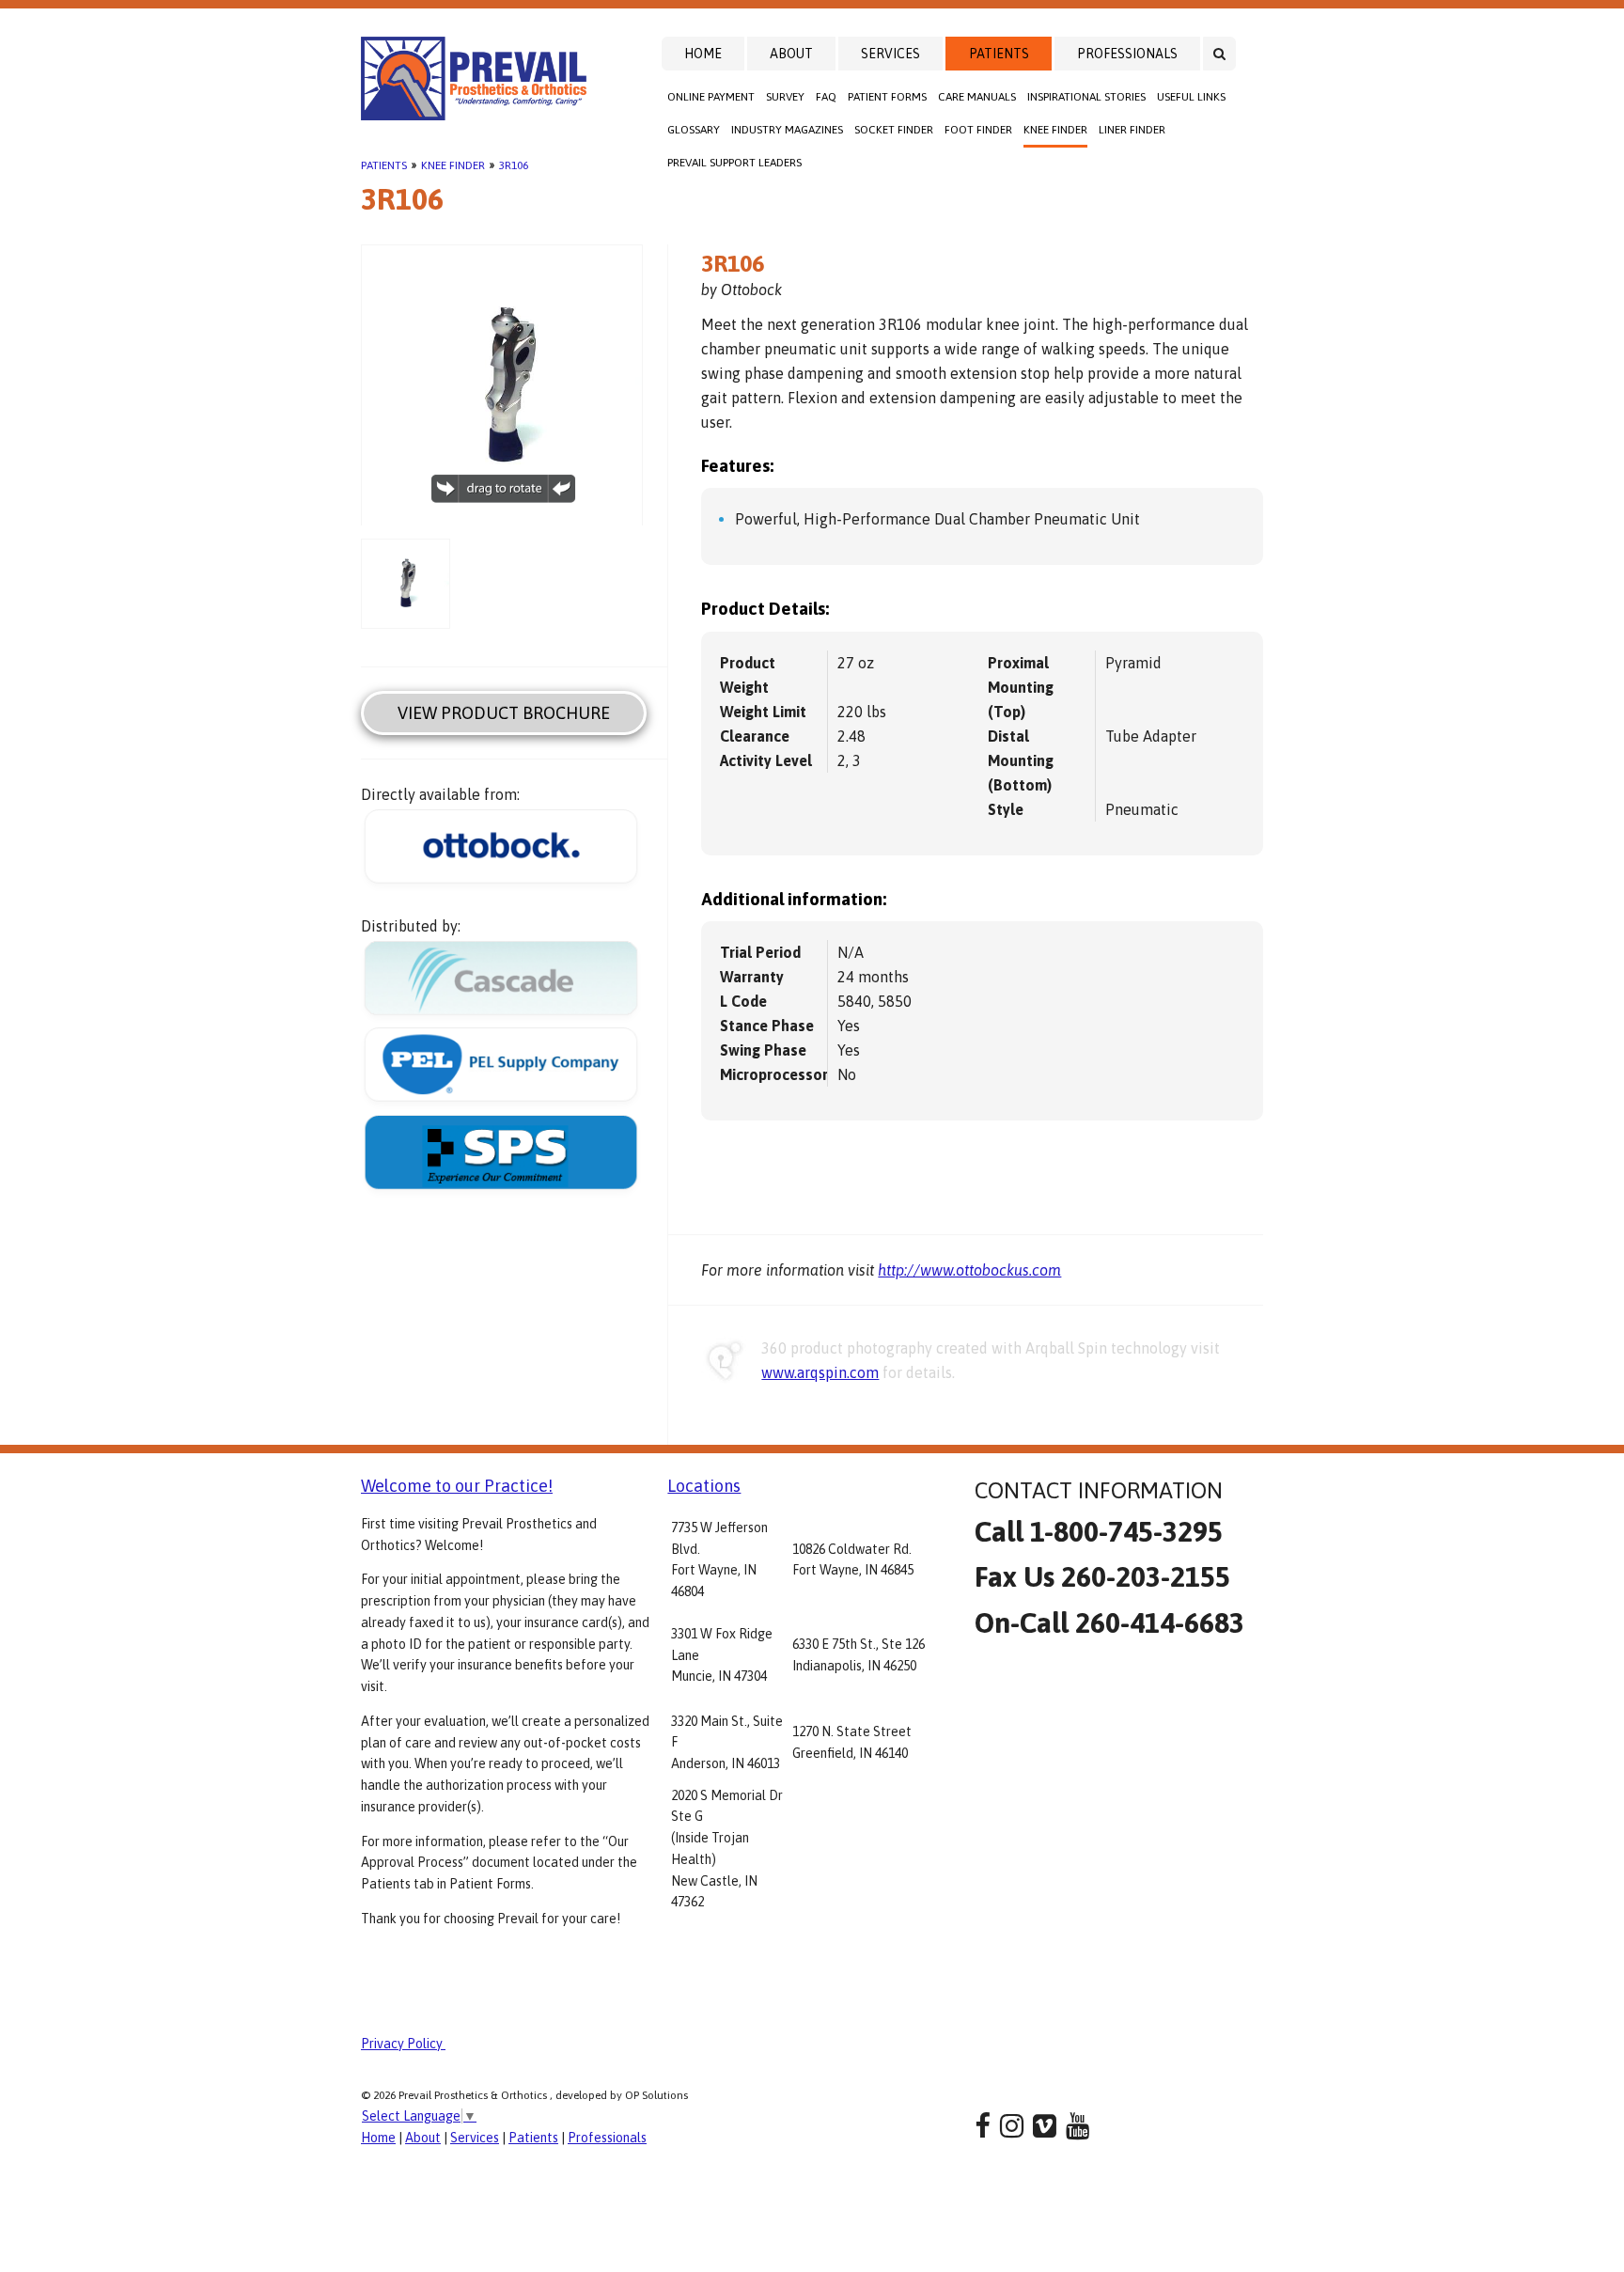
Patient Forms (887, 97)
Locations (704, 1486)
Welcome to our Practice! (457, 1486)
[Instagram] (1012, 2126)
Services (890, 54)
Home (703, 54)
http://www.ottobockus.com (969, 1270)
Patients (999, 54)
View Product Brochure (504, 713)
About (791, 54)
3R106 (514, 165)
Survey (785, 97)
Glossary (694, 130)
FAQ (826, 97)
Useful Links (1191, 97)
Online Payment (711, 97)
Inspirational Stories (1086, 97)
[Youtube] (1077, 2126)
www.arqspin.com (820, 1372)
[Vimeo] (1045, 2126)
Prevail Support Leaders (734, 163)
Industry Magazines (787, 130)
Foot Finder (978, 130)
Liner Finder (1132, 130)
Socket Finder (894, 130)
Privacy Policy (403, 2044)
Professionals (1127, 54)
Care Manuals (977, 97)
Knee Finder (1055, 130)
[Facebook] (983, 2126)
